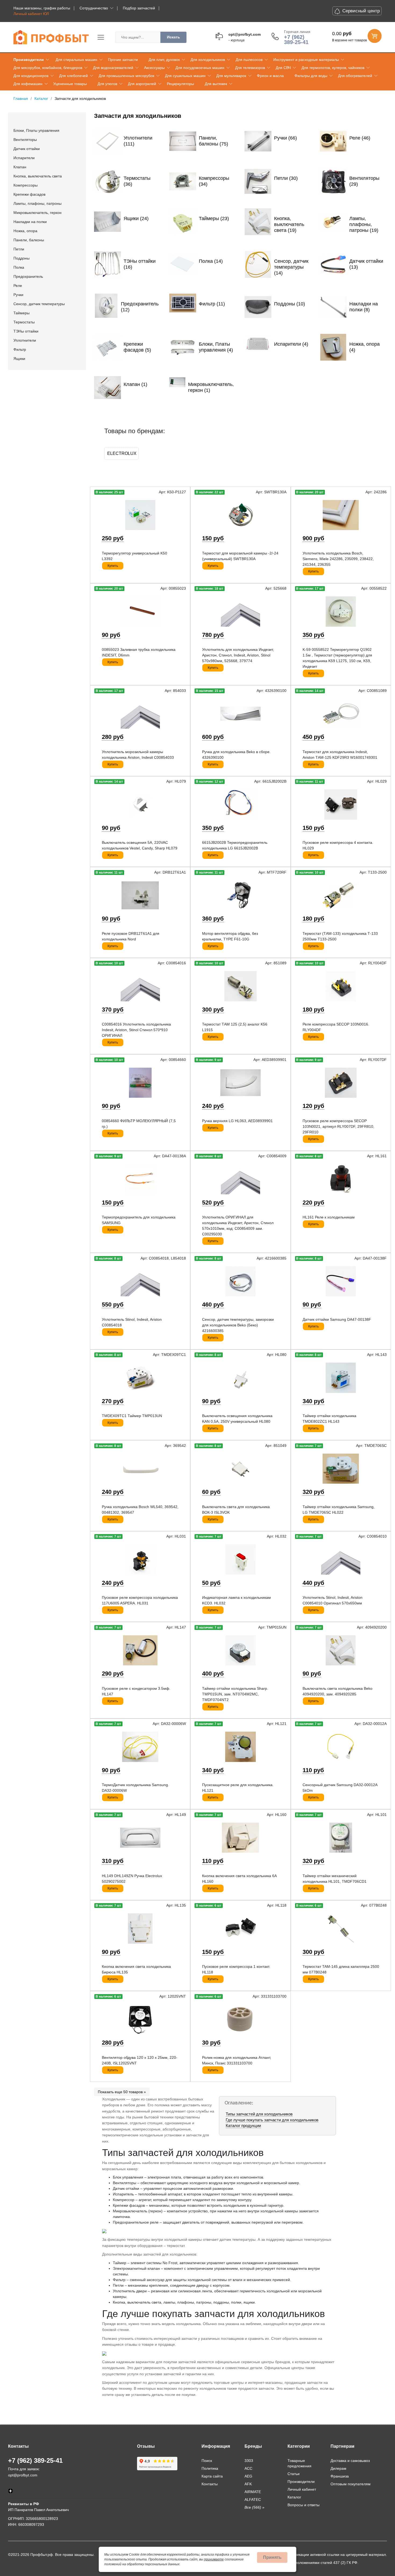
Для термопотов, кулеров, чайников (333, 68)
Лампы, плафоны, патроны (37, 203)
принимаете (214, 2559)
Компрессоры (26, 185)
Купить (113, 566)
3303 (249, 2461)
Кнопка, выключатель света (38, 176)
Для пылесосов (249, 60)
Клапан (20, 167)
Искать (173, 37)
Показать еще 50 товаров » (122, 2092)
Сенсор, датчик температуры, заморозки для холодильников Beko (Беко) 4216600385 (238, 1325)
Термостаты (24, 322)
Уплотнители (25, 340)
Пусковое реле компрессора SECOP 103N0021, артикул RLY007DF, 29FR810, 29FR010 (338, 1126)
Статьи (294, 2474)
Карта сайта (212, 2476)
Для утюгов (107, 84)
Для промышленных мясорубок (126, 76)
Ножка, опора (25, 231)
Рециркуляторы (180, 84)
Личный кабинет (302, 2489)
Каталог (294, 2497)
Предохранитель (28, 276)
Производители (29, 60)
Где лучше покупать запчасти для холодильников (272, 2120)
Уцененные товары (70, 84)
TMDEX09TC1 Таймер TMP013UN (132, 1416)
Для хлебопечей (73, 76)
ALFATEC (253, 2500)
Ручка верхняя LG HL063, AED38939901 (237, 1121)
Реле (18, 286)
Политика (210, 2468)
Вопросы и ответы (304, 2505)
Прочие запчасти (123, 60)
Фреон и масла (270, 76)
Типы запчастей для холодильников (259, 2114)
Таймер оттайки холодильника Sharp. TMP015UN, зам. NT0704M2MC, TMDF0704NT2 (235, 1694)
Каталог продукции (243, 2126)
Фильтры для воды (311, 76)
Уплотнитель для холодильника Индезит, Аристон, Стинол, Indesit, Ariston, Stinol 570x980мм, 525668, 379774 (238, 655)
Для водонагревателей (113, 68)
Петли (19, 249)
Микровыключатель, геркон (37, 213)
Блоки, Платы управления (36, 130)
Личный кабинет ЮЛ (31, 14)
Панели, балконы (29, 240)
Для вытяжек (216, 84)
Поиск (207, 2461)
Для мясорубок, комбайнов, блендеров (48, 68)
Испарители (24, 158)
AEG (248, 2476)
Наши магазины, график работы (42, 8)
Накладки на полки (30, 222)
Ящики (19, 359)
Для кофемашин (28, 84)
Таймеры (21, 313)
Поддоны (21, 258)
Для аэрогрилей (142, 84)
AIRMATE (253, 2492)
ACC (248, 2468)
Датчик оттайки (27, 149)
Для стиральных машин (76, 60)
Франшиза (340, 2476)
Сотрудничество (94, 8)
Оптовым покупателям (351, 2484)
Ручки (18, 295)
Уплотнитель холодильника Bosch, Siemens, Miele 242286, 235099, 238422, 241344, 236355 (338, 559)
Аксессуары (154, 68)
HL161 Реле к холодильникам (329, 1217)
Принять (272, 2557)
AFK (248, 2484)
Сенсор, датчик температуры (39, 304)
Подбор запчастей (139, 8)
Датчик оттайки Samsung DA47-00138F (337, 1319)
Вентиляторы (25, 140)
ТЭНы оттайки (26, 331)
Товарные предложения (299, 2463)
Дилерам (338, 2468)
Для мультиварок (231, 76)
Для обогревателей (355, 76)
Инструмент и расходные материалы (306, 60)
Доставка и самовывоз (350, 2461)
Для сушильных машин (185, 76)
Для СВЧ (283, 68)
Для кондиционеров (31, 76)
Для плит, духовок (164, 60)
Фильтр (20, 349)
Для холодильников (208, 60)
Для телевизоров (250, 68)
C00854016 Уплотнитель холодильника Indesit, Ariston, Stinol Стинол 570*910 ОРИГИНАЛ (136, 1030)
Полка (19, 267)
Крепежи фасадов (29, 194)
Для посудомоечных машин (200, 68)
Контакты (210, 2484)
